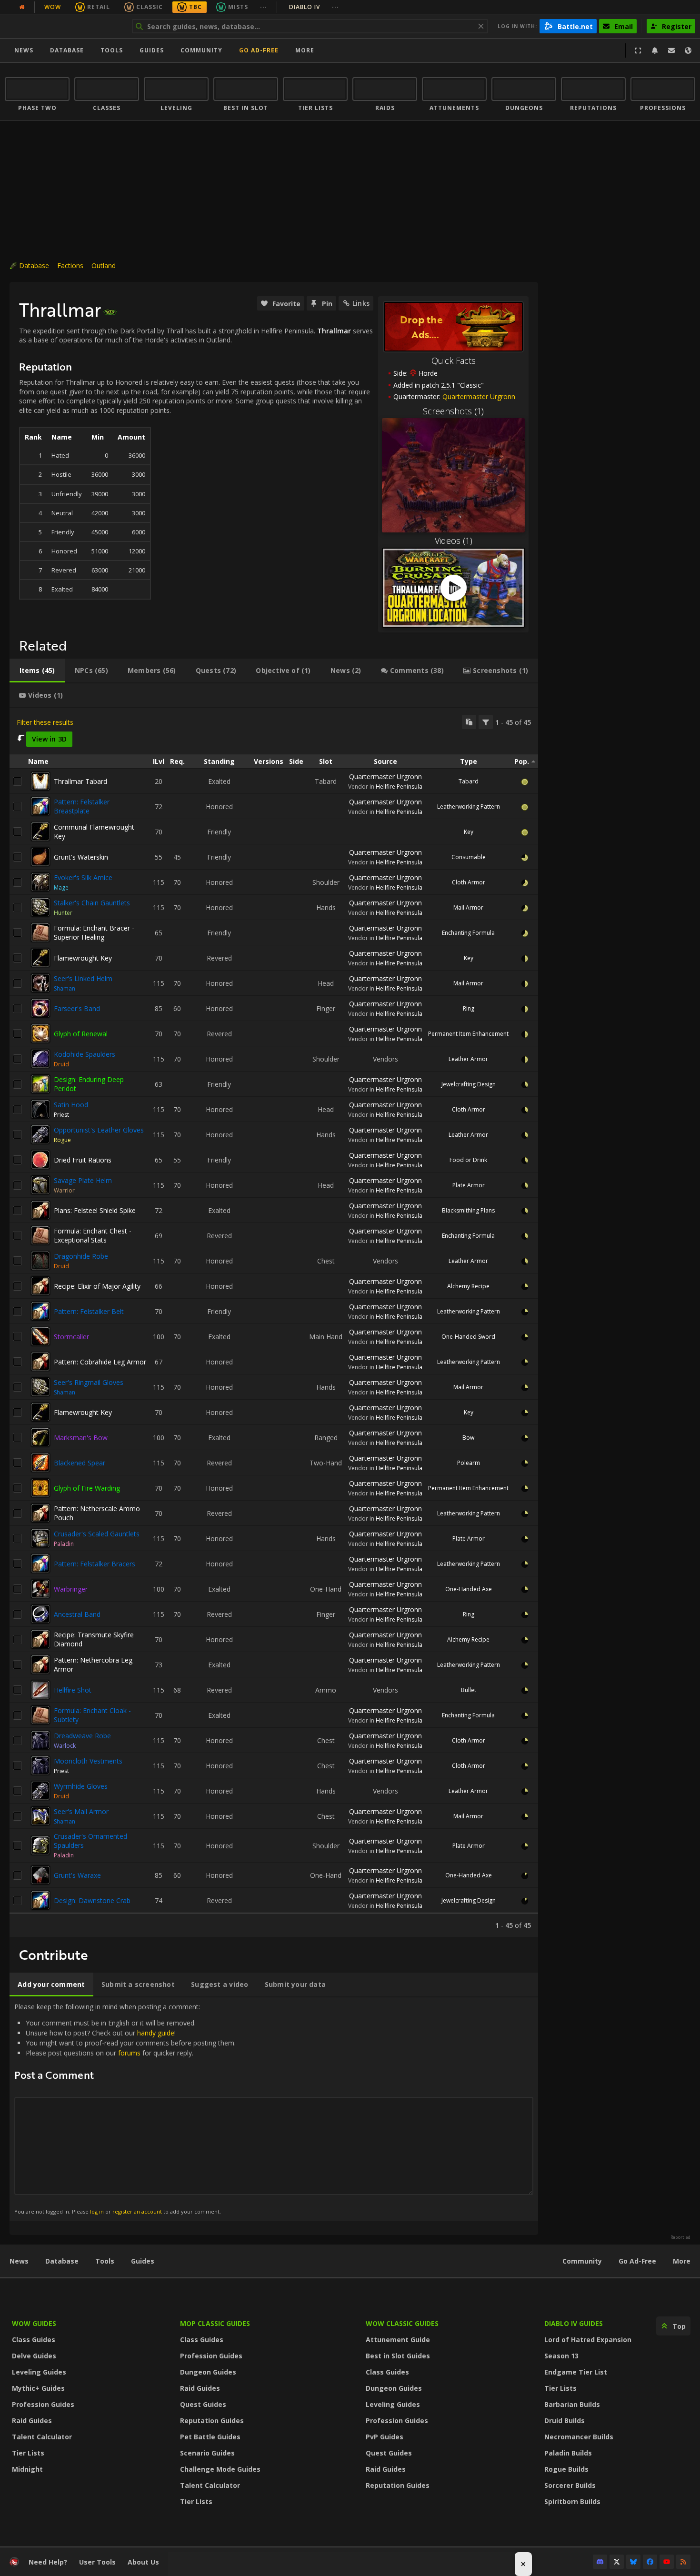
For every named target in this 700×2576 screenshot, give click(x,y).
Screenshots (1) (453, 411)
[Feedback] (671, 50)
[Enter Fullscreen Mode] (638, 50)
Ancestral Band (77, 1614)
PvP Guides (385, 2437)
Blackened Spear (80, 1463)
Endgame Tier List (576, 2372)
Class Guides (34, 2340)
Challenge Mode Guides (220, 2469)
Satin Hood (71, 1105)
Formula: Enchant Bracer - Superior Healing (94, 932)
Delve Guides (34, 2356)
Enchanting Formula (468, 933)
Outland (104, 266)
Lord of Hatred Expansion (588, 2340)
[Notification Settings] (655, 50)
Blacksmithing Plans (468, 1210)
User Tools (97, 2562)
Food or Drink (468, 1160)
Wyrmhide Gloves (81, 1786)
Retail (99, 7)
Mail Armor (468, 907)
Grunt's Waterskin (81, 857)
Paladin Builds (568, 2453)
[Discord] (600, 2562)
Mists (238, 7)
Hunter (63, 913)
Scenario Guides (207, 2453)
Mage (61, 887)
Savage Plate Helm (83, 1180)
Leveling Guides (39, 2372)
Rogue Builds (566, 2469)
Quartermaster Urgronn (479, 396)
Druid (61, 1064)
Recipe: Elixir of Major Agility (97, 1286)
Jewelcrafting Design (469, 1084)
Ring (469, 1008)
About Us (143, 2562)
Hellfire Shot (73, 1690)
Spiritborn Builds (572, 2501)
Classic (150, 7)
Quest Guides (203, 2404)
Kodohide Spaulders (85, 1054)
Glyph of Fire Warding (87, 1488)
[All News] (22, 7)
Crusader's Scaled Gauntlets (97, 1534)
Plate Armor (469, 1185)
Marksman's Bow (81, 1438)
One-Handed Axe (469, 1589)
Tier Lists (28, 2453)
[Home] (64, 26)
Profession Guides (43, 2404)
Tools (105, 2261)
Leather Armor (468, 1059)
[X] (617, 2562)
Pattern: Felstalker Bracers (95, 1564)
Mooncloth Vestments (88, 1761)
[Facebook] (650, 2562)
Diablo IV (314, 7)
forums (129, 2053)
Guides (152, 50)
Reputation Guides (212, 2421)
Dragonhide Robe (81, 1256)
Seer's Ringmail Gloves (89, 1382)
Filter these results (45, 722)
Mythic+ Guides (38, 2388)
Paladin (64, 1544)
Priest (61, 1115)
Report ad (680, 2237)
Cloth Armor (469, 882)
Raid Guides (32, 2421)
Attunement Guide (398, 2340)
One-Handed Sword (468, 1337)
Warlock (65, 1746)
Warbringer (71, 1589)
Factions (70, 266)
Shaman (65, 988)
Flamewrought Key (83, 958)
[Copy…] (469, 722)
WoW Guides (34, 2323)
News (24, 50)
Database (67, 50)
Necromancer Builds (579, 2437)
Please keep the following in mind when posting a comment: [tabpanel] (125, 2109)
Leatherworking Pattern (469, 807)
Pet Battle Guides (210, 2437)
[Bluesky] (633, 2562)
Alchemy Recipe (468, 1286)
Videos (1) (454, 541)
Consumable (469, 857)
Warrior (64, 1190)
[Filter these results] (486, 722)
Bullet (469, 1690)
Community (201, 50)
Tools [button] (112, 50)
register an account (137, 2211)
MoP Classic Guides (215, 2323)
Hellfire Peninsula (399, 787)
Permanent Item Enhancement (468, 1034)
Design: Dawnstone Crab (92, 1900)
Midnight (27, 2469)
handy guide (156, 2033)
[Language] (688, 50)
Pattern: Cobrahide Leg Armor (100, 1362)
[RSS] (683, 2562)
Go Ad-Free (259, 50)
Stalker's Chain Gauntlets (92, 903)
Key (469, 832)
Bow (468, 1438)
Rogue (62, 1140)
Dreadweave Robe (82, 1736)
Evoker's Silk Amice (83, 877)
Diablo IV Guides (574, 2323)
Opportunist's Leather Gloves (99, 1130)
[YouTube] (667, 2562)
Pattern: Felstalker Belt (89, 1311)
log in (97, 2211)
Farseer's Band (77, 1008)
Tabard (469, 781)
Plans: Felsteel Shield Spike (95, 1210)
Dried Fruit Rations (83, 1160)
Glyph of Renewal (81, 1034)
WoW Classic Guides (402, 2323)
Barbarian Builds (572, 2404)
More (682, 2261)
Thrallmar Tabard (80, 781)
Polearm (469, 1463)
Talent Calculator (42, 2437)
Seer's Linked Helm (83, 978)
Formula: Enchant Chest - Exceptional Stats (93, 1235)
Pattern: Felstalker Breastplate (82, 806)
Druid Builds (565, 2421)
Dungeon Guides (208, 2372)
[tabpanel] (274, 1322)
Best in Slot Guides (398, 2356)
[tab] (37, 671)
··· (264, 7)
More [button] (305, 50)
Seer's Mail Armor (81, 1811)
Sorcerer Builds (570, 2485)
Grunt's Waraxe (77, 1875)
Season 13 (561, 2356)
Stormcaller (71, 1337)
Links (361, 303)
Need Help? (48, 2562)
